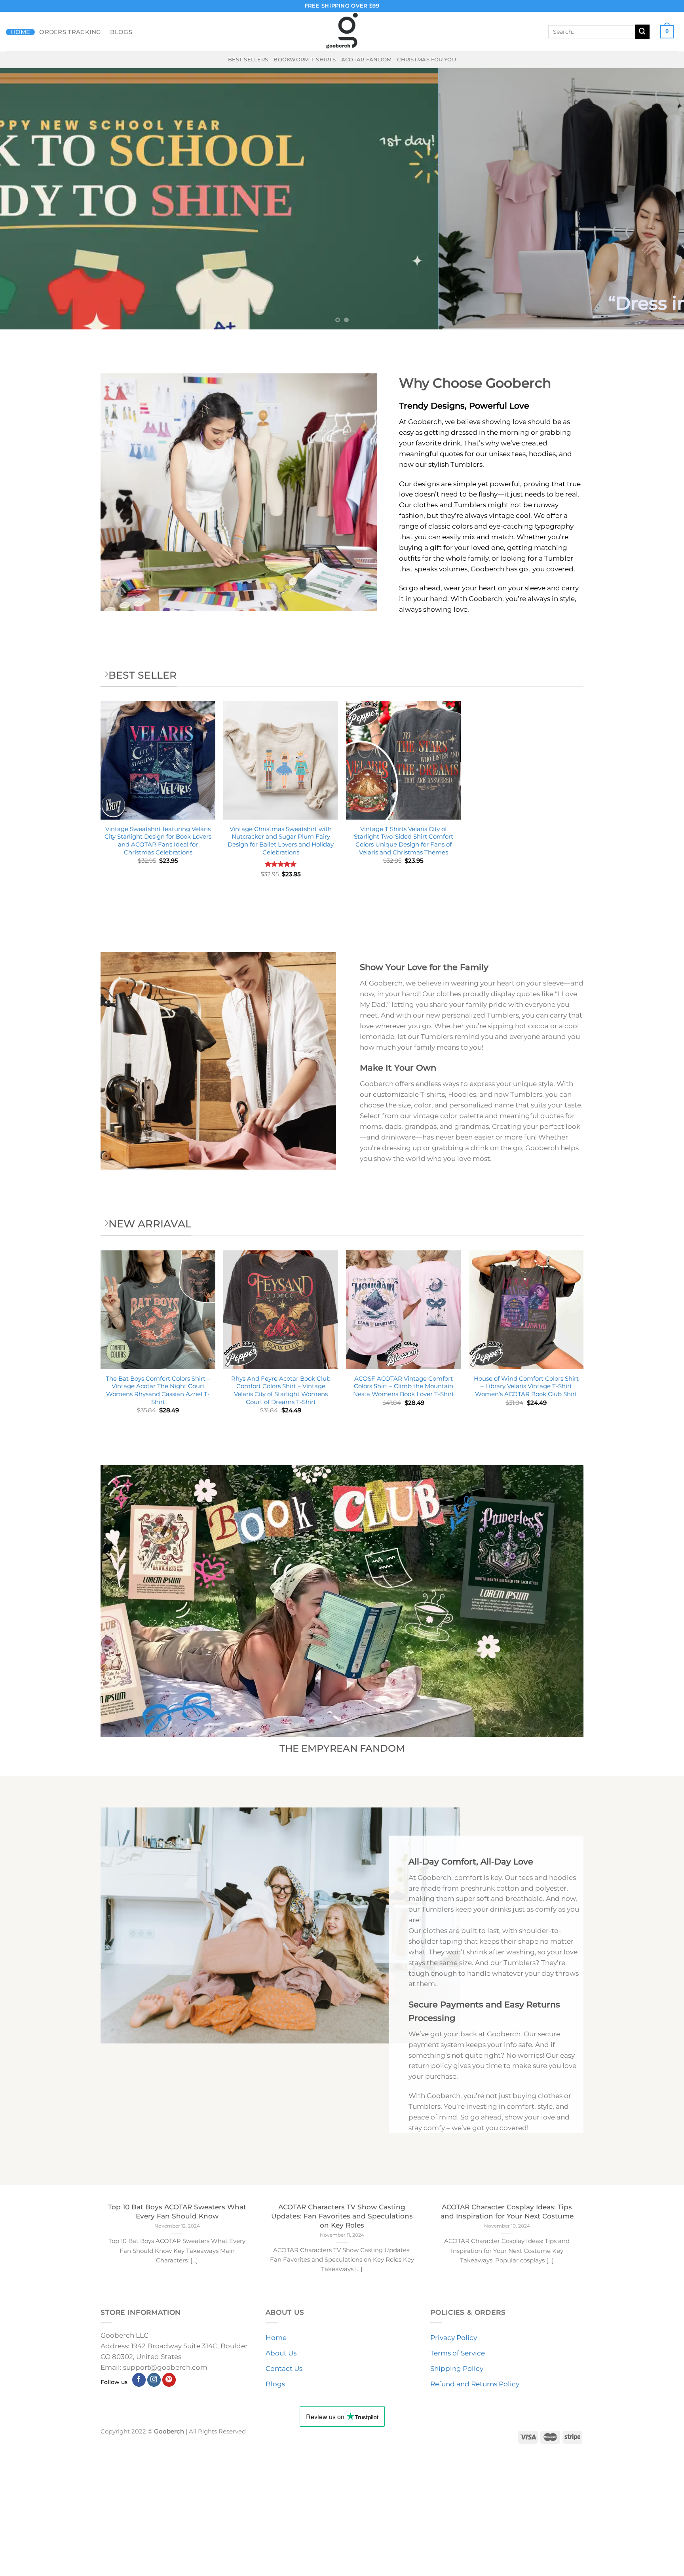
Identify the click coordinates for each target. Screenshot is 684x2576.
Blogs (121, 32)
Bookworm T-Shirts (305, 59)
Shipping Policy (457, 2369)
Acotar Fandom (367, 59)
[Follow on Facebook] (139, 2380)
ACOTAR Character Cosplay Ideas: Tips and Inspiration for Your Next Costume (507, 2211)
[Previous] (24, 199)
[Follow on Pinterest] (169, 2380)
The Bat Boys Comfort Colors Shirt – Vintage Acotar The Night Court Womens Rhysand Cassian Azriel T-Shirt (158, 1390)
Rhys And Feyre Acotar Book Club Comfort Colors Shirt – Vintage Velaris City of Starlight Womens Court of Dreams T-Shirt (281, 1390)
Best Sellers (248, 59)
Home (20, 32)
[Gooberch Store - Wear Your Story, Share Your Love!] (342, 32)
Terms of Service (458, 2353)
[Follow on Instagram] (154, 2380)
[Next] (660, 199)
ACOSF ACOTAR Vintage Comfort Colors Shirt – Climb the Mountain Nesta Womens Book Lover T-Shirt (404, 1386)
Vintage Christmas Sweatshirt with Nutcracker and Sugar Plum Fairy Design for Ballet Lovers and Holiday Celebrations (281, 841)
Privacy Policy (454, 2338)
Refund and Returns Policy (475, 2384)
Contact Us (284, 2369)
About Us (281, 2353)
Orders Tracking (70, 32)
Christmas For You (427, 59)
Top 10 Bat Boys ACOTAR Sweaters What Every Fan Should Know (177, 2211)
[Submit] (642, 31)
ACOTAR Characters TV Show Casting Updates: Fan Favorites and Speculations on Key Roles (342, 2216)
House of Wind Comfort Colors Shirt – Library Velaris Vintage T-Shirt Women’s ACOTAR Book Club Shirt (526, 1386)
